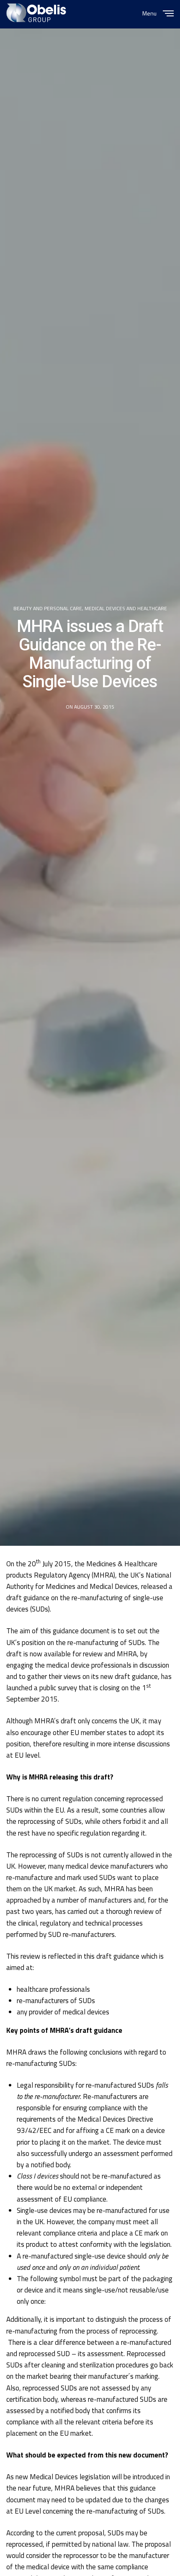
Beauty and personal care (48, 609)
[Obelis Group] (36, 13)
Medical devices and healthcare (126, 609)
